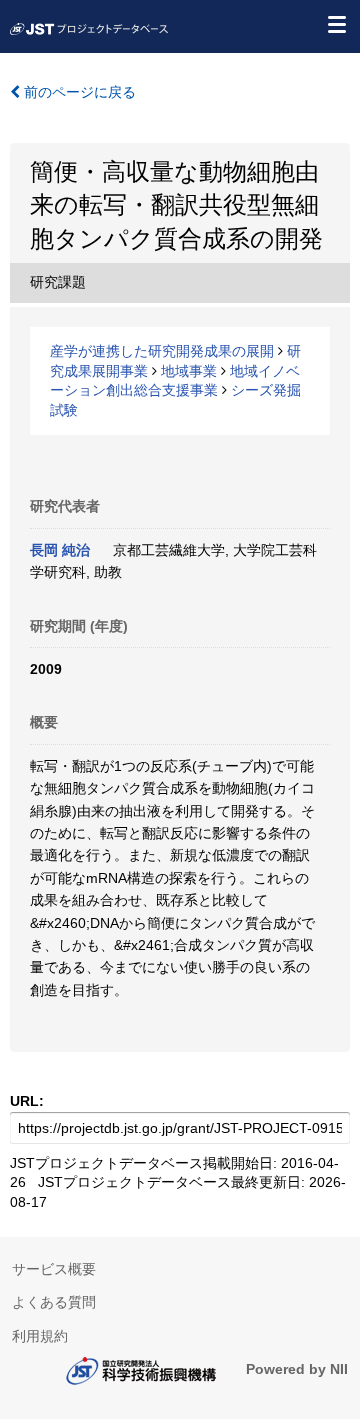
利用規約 (40, 1336)
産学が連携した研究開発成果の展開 (162, 351)
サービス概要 (54, 1269)
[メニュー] (336, 24)
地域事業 (189, 371)
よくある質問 (54, 1302)
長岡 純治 (60, 550)
